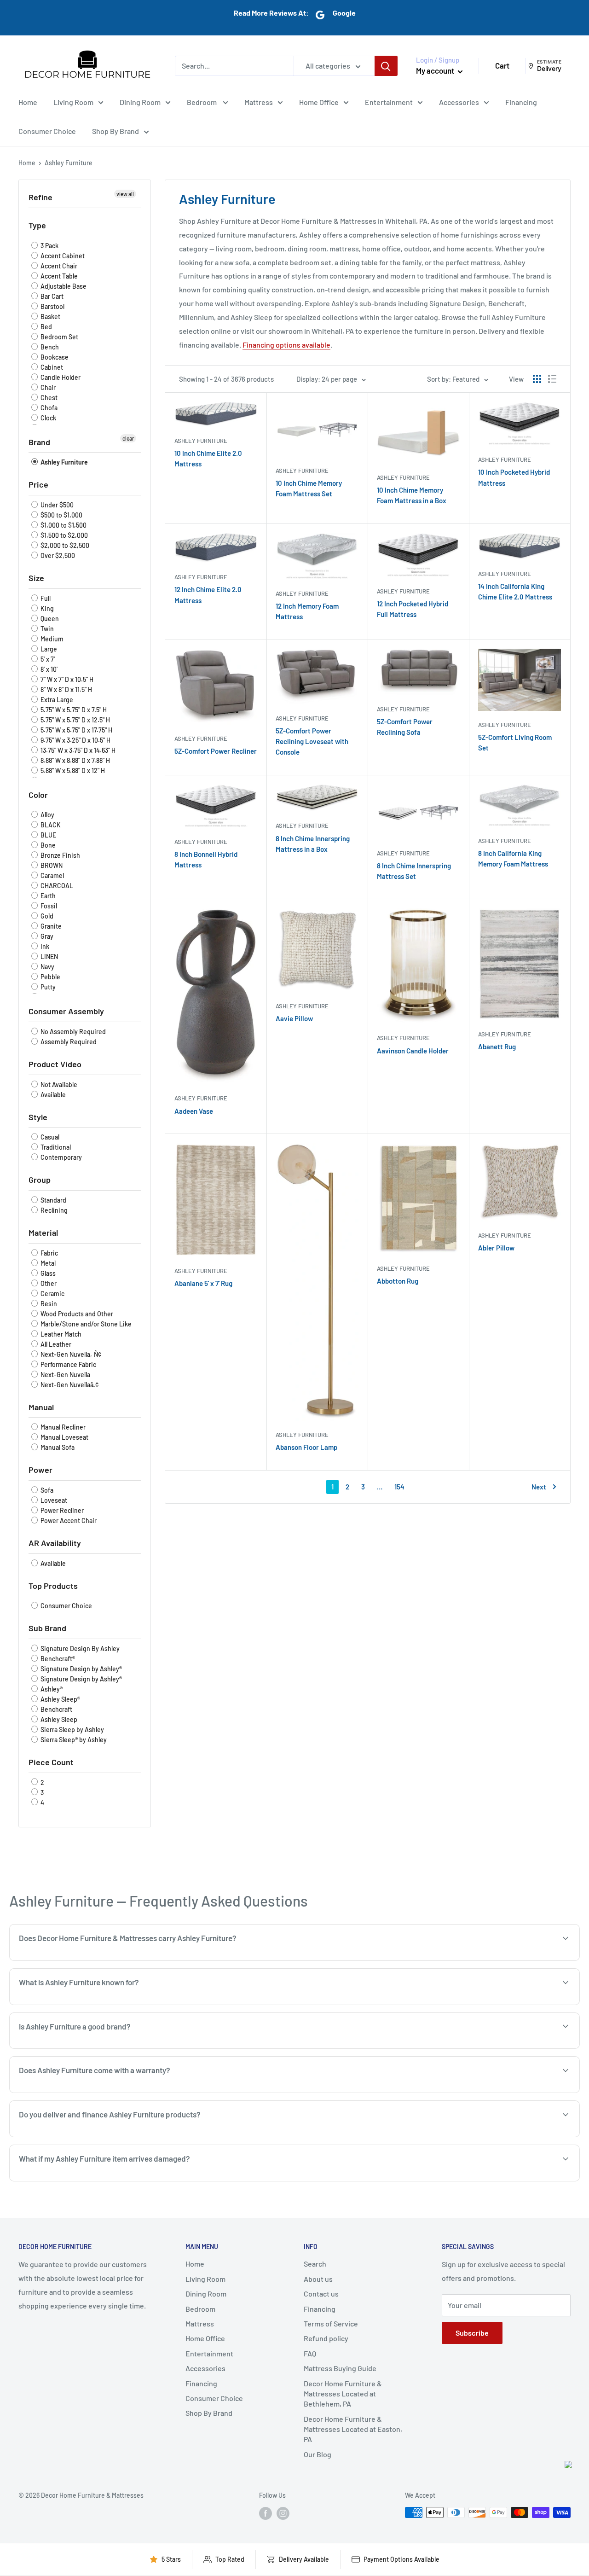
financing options (117, 2136)
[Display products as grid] (537, 379)
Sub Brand (47, 1628)
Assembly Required (68, 1042)
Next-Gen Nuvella (65, 1375)
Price (38, 484)
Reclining (53, 1210)
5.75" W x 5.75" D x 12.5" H (75, 720)
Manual (41, 1407)
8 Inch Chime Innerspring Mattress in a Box (313, 844)
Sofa (46, 1490)
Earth (47, 896)
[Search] (386, 66)
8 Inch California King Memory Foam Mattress (513, 858)
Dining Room (140, 102)
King (46, 608)
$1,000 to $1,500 (63, 525)
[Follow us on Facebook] (266, 2513)
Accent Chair (58, 266)
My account (436, 70)
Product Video (55, 1064)
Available (52, 1095)
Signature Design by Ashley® (81, 1669)
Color (38, 795)
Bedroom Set (59, 337)
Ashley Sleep (58, 1719)
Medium (51, 639)
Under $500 (56, 505)
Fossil (48, 906)
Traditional (55, 1147)
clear (128, 438)
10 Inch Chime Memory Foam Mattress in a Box (412, 495)
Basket (50, 317)
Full (45, 598)
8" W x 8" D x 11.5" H (66, 689)
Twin (46, 629)
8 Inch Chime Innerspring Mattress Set (414, 871)
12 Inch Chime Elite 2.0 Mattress (208, 595)
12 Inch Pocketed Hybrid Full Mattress (413, 609)
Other (48, 1283)
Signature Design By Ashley (79, 1649)
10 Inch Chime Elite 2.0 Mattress (208, 458)
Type (37, 225)
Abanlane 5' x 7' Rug (203, 1283)
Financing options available (286, 345)
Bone (47, 845)
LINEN (49, 957)
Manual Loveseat (64, 1437)
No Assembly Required (72, 1032)
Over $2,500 (57, 555)
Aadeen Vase (194, 1111)
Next (539, 1487)
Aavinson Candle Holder (413, 1051)
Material (43, 1233)
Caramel (52, 875)
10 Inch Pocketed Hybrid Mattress (514, 477)
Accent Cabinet (62, 256)
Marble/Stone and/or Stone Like (85, 1324)
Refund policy (326, 2338)
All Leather (55, 1344)
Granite (50, 926)
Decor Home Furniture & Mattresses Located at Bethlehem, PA (343, 2394)
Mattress (259, 102)
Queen (49, 619)
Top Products (53, 1586)
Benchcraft (56, 1709)
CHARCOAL (56, 886)
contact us (509, 2136)
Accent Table (58, 276)
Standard (53, 1200)
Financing (521, 102)
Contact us (321, 2294)
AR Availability (55, 1543)
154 (399, 1487)
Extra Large (56, 700)
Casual (49, 1137)
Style (38, 1117)
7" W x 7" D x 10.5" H (66, 679)
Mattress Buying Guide (340, 2368)
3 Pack (49, 246)
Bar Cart (51, 296)
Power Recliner (61, 1510)
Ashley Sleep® (60, 1699)
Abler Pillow (496, 1248)
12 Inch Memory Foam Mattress (307, 611)
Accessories (459, 102)
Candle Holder (60, 377)
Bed (46, 327)
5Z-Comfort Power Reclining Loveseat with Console (312, 741)
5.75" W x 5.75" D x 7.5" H (73, 710)
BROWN (51, 865)
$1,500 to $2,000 (64, 535)
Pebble (50, 977)
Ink (44, 946)
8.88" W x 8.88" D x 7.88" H (75, 760)
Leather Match (60, 1334)
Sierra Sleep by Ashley (72, 1730)
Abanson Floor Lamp (306, 1447)
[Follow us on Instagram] (283, 2513)
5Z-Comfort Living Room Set (515, 742)
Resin (48, 1304)
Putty (47, 987)
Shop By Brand (115, 131)
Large (48, 649)
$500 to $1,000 (61, 515)
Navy (47, 967)
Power (40, 1470)
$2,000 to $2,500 (64, 545)
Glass (47, 1273)
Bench (49, 347)
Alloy (47, 815)
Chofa (48, 408)
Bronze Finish (60, 855)
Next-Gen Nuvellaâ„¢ (69, 1385)
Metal (47, 1263)
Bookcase (54, 357)
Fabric (49, 1253)
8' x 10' (48, 669)
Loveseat (53, 1500)
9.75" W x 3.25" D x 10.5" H (75, 740)
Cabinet (51, 367)
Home (28, 102)
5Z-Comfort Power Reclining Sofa (405, 727)
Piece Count (51, 1762)
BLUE (48, 835)
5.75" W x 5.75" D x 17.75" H (76, 730)
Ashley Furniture (64, 462)
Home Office (319, 102)
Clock (48, 418)
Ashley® (51, 1689)
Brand (39, 442)
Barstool (52, 306)
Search (315, 2264)
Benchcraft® (57, 1659)
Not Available (58, 1084)
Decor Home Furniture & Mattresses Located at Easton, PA (353, 2429)
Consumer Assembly (66, 1011)
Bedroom (202, 102)
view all (125, 194)
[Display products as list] (552, 379)
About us (318, 2279)
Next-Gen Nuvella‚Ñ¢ (70, 1354)
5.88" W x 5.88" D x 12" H (72, 770)
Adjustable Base (63, 286)
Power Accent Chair (68, 1521)
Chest (48, 398)
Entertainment (389, 102)
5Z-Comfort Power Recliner (216, 751)
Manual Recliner (62, 1427)
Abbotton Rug (398, 1281)
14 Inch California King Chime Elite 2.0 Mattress (515, 591)
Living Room (73, 102)
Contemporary (61, 1157)
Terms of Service (331, 2323)
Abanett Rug (497, 1047)
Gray (46, 936)
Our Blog (318, 2454)
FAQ (310, 2353)
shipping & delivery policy (441, 2136)
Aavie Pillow (294, 1018)
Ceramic (52, 1294)
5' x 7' (47, 659)
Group (40, 1180)
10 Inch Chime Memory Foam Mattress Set (309, 488)
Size (36, 578)
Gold (46, 916)
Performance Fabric (68, 1364)
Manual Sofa (57, 1447)
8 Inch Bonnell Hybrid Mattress (206, 859)
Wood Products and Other (76, 1314)
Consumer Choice (47, 131)
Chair (47, 387)
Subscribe (472, 2333)
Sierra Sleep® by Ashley (73, 1740)
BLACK (50, 825)
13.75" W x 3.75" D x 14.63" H (77, 750)
